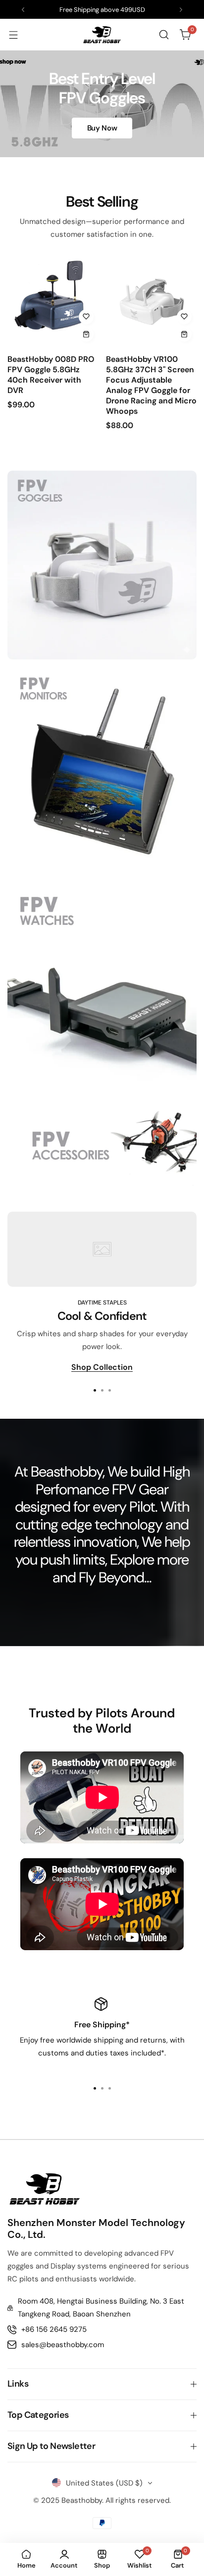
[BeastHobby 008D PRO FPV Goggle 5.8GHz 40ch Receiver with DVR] (53, 302)
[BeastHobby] (102, 35)
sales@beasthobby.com (63, 2345)
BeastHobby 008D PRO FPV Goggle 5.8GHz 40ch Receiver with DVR (51, 375)
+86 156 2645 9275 (54, 2329)
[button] (23, 10)
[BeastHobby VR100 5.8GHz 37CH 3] (152, 302)
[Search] (164, 35)
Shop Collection (102, 1368)
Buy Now (102, 128)
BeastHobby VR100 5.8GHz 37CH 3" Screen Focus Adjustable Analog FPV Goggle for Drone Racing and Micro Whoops (151, 385)
